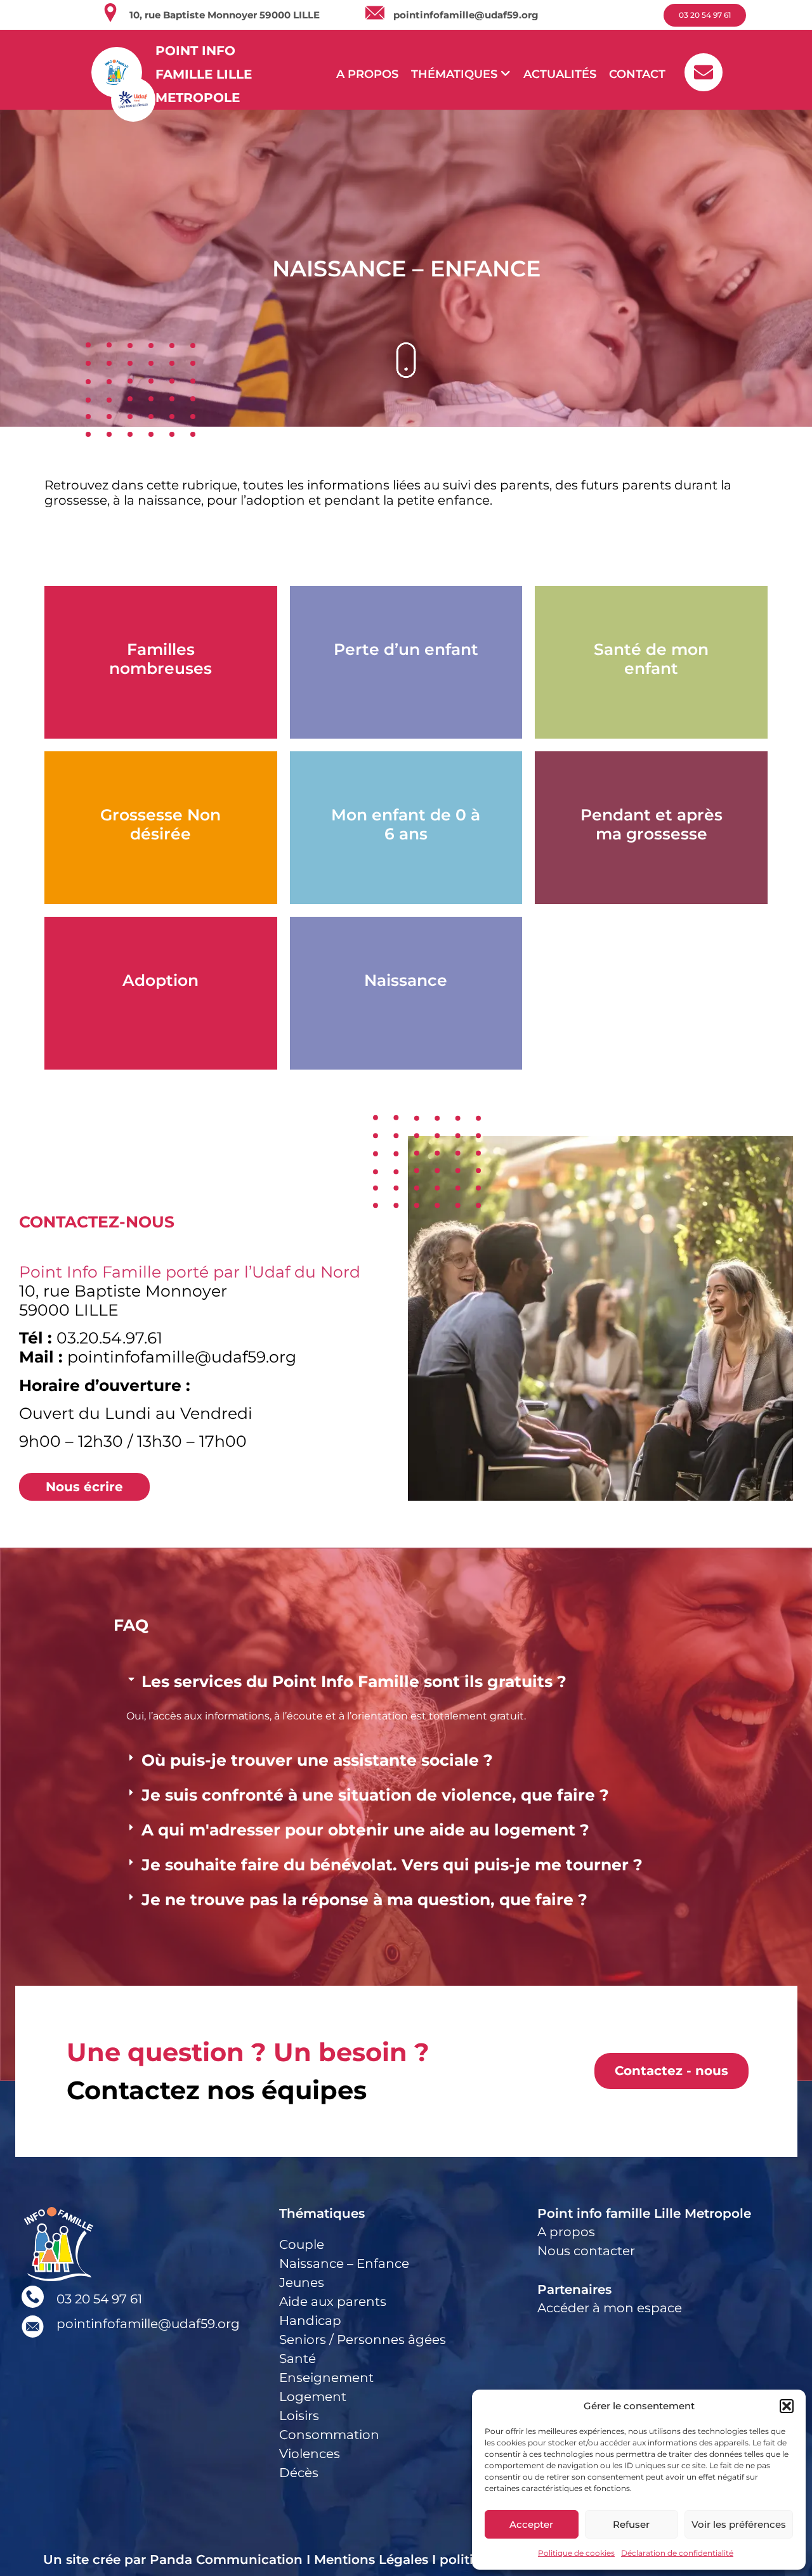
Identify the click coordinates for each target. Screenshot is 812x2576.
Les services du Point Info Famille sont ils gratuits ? (354, 1681)
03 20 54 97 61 (99, 2299)
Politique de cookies (576, 2553)
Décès (299, 2473)
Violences (310, 2454)
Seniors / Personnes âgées (363, 2340)
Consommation (329, 2435)
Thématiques (322, 2213)
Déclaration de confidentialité (677, 2553)
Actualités (560, 74)
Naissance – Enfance (344, 2263)
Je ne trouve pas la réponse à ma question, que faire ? (364, 1900)
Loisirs (299, 2416)
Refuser (631, 2524)
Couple (302, 2244)
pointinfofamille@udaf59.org (466, 15)
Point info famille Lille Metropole (644, 2213)
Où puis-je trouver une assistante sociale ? (317, 1760)
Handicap (310, 2320)
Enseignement (326, 2378)
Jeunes (302, 2282)
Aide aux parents (333, 2301)
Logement (313, 2397)
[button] (787, 2406)
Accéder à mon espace (610, 2308)
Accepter (531, 2524)
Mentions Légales (371, 2560)
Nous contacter (586, 2251)
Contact (637, 74)
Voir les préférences (739, 2524)
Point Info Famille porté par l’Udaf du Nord (190, 1272)
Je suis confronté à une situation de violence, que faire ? (375, 1795)
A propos (367, 74)
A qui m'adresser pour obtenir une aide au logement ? (365, 1830)
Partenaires (574, 2289)
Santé (298, 2359)
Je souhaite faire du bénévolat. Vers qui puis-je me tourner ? (392, 1865)
